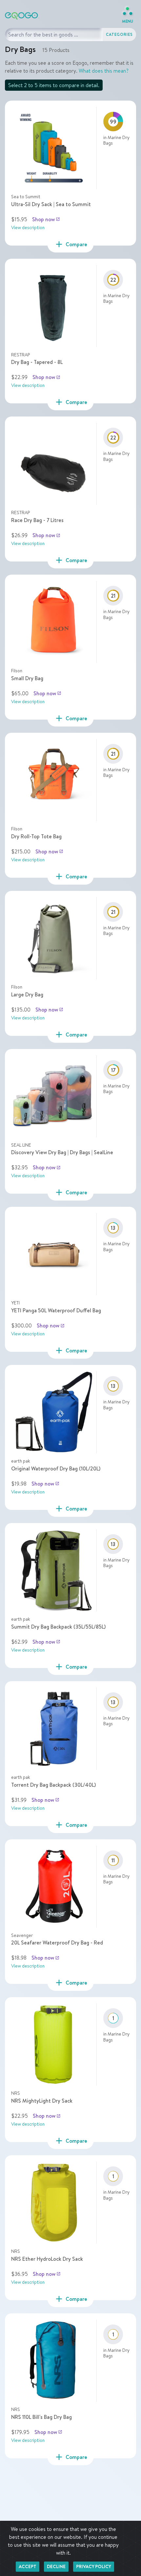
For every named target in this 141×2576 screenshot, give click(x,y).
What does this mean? (104, 71)
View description (28, 227)
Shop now (46, 219)
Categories (119, 34)
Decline (56, 2566)
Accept (28, 2566)
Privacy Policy (94, 2566)
